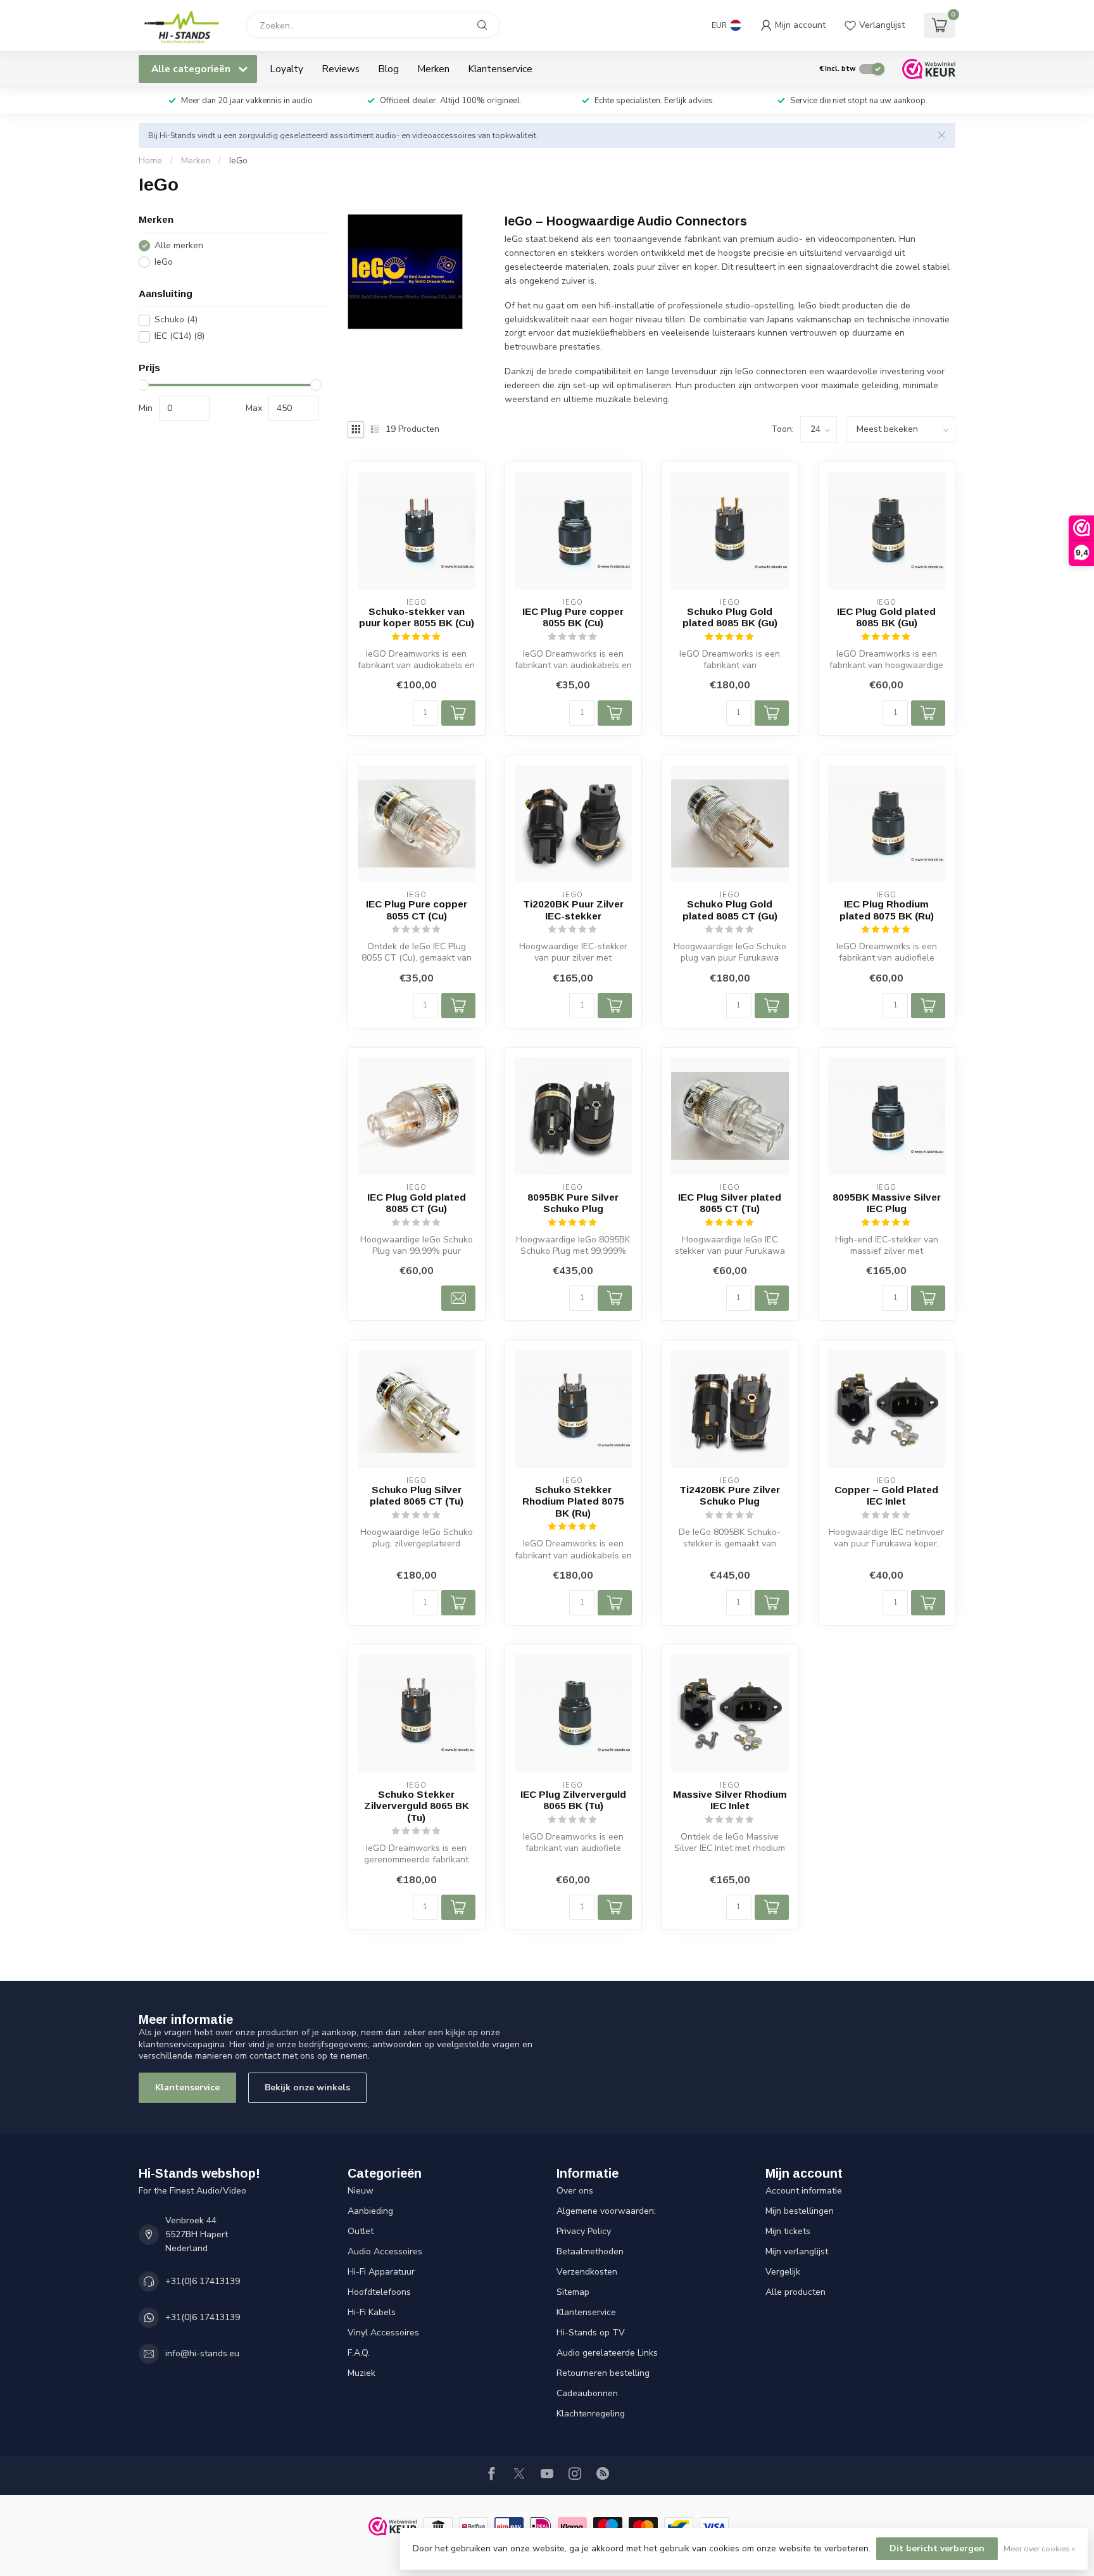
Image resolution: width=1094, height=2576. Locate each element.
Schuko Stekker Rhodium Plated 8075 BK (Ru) (573, 1501)
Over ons (575, 2191)
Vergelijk (783, 2272)
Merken (433, 69)
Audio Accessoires (385, 2251)
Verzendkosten (587, 2272)
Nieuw (361, 2191)
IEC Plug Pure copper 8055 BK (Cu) (573, 617)
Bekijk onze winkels (307, 2087)
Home (150, 161)
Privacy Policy (584, 2231)
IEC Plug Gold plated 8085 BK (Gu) (886, 617)
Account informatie (804, 2191)
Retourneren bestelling (603, 2373)
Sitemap (573, 2292)
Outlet (361, 2231)
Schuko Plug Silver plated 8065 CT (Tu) (417, 1495)
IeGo (238, 161)
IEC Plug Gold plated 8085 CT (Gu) (417, 1203)
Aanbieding (370, 2211)
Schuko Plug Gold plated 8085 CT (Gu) (730, 910)
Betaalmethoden (590, 2251)
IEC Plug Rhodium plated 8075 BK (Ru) (887, 910)
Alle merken (179, 246)
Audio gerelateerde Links (607, 2353)
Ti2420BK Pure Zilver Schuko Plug (730, 1495)
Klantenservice (500, 69)
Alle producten (795, 2292)
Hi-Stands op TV (591, 2333)
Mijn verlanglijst (797, 2251)
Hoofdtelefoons (379, 2292)
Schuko (176, 320)
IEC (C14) (179, 337)
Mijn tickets (788, 2231)
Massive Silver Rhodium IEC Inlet (730, 1800)
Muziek (362, 2373)
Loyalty (286, 69)
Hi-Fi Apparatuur (381, 2272)
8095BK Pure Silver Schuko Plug (573, 1203)
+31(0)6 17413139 (203, 2281)
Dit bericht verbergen (937, 2548)
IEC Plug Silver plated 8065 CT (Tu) (730, 1203)
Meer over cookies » (1039, 2548)
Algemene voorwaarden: (606, 2211)
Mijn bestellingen (800, 2211)
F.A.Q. (359, 2353)
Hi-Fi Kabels (372, 2312)
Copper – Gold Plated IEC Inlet (886, 1495)
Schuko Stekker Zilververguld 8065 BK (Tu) (417, 1806)
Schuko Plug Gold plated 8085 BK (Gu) (730, 617)
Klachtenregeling (591, 2414)
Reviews (341, 69)
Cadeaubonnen (587, 2393)
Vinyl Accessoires (383, 2333)
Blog (388, 69)
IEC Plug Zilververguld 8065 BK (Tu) (573, 1800)
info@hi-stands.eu (202, 2353)
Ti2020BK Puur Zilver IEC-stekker (573, 910)
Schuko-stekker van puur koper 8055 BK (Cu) (417, 617)
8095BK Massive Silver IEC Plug (887, 1203)
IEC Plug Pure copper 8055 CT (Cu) (417, 910)
